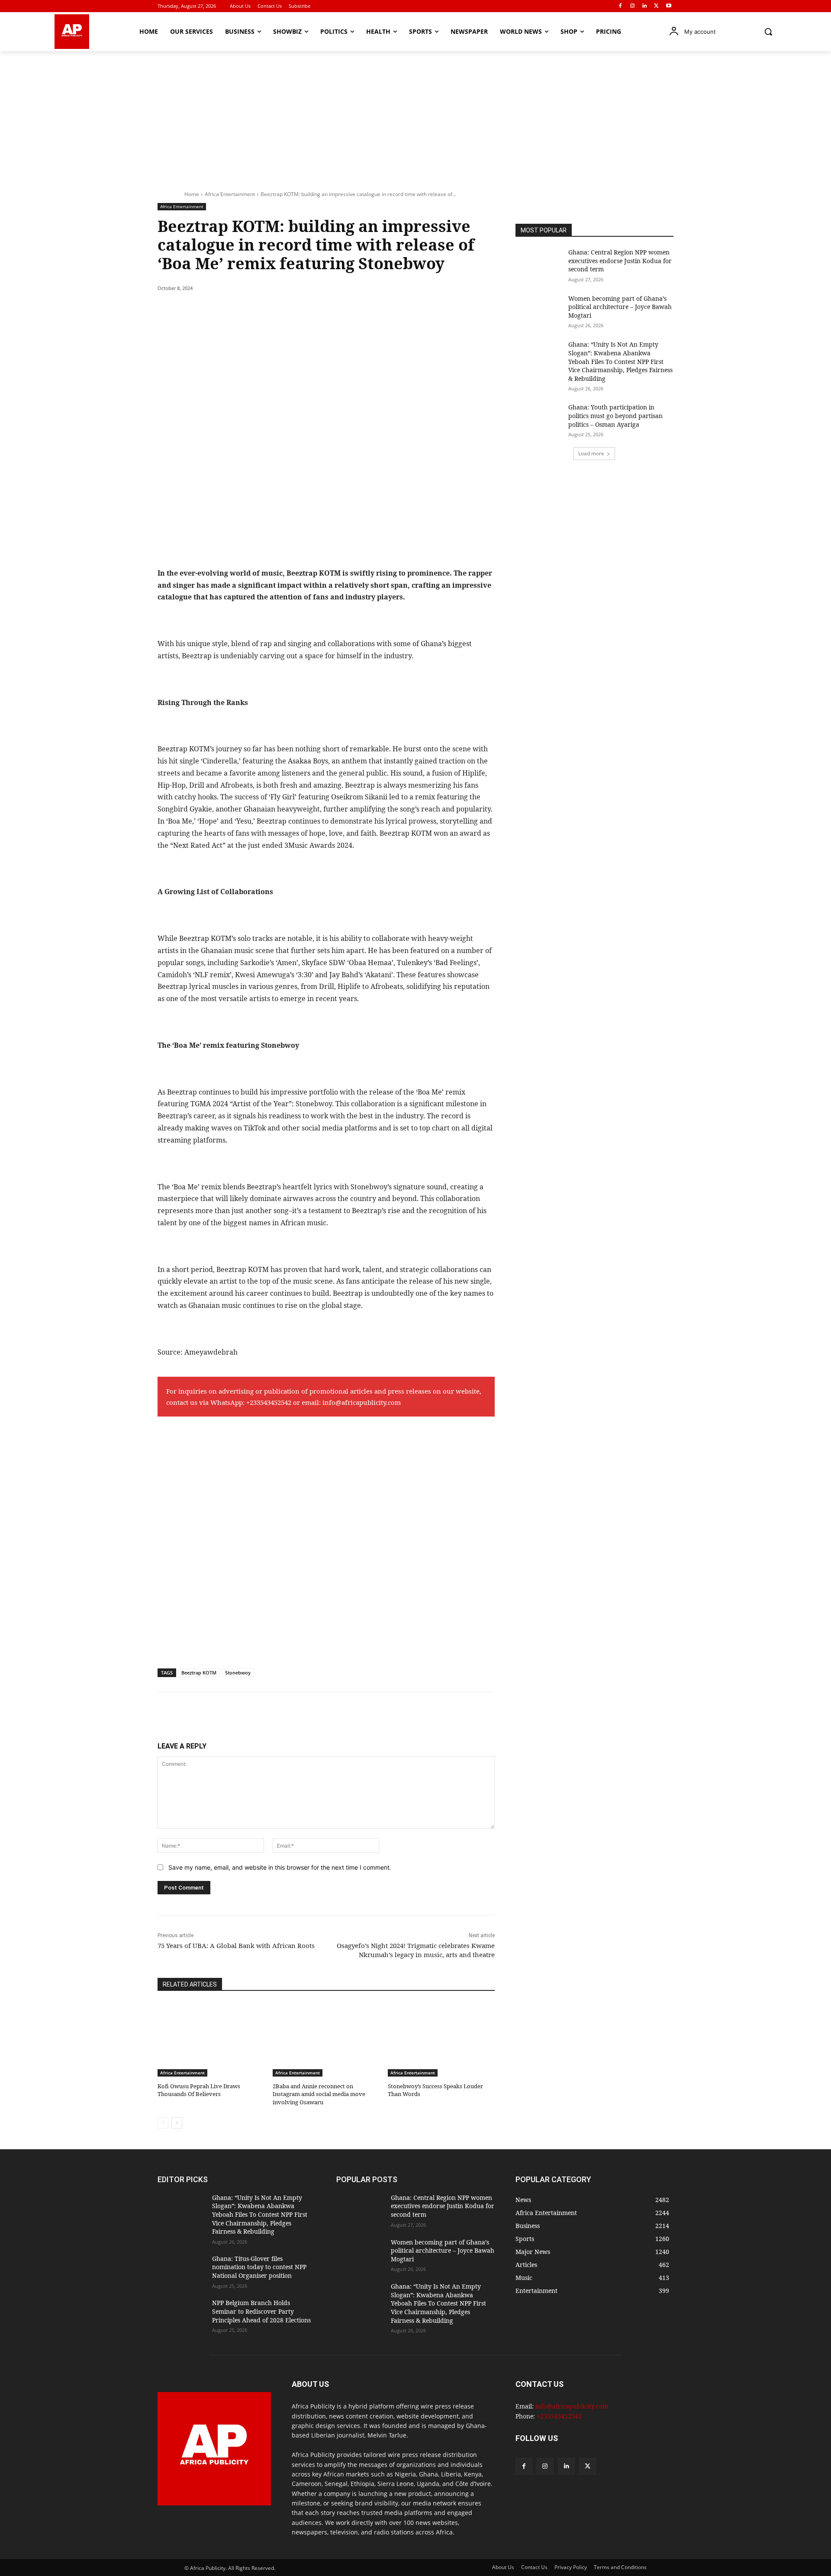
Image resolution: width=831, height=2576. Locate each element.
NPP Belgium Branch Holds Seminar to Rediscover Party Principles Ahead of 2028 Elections (261, 2311)
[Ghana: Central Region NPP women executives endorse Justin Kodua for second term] (539, 265)
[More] (337, 310)
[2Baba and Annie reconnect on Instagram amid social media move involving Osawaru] (326, 2039)
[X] (656, 6)
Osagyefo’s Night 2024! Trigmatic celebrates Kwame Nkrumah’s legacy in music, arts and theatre (416, 1950)
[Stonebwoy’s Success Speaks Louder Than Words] (441, 2039)
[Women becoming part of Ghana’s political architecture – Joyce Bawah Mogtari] (539, 311)
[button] (768, 32)
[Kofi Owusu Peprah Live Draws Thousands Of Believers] (211, 2039)
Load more (591, 453)
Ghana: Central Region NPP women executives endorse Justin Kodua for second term (620, 261)
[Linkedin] (645, 6)
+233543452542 (269, 1402)
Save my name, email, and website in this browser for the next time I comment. (280, 1867)
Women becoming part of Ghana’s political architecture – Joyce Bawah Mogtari (620, 307)
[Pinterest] (257, 310)
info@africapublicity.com (362, 1402)
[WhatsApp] (277, 310)
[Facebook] (620, 6)
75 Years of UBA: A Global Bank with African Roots (236, 1945)
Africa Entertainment (230, 194)
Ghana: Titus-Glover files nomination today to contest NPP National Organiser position (259, 2267)
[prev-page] (163, 2123)
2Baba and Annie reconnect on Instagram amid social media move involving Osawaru (319, 2094)
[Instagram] (633, 6)
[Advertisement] (415, 116)
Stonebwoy (238, 1673)
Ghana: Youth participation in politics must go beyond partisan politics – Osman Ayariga (615, 415)
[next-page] (177, 2123)
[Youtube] (668, 6)
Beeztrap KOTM (199, 1673)
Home (192, 194)
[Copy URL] (317, 310)
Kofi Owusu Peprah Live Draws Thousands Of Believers (199, 2090)
